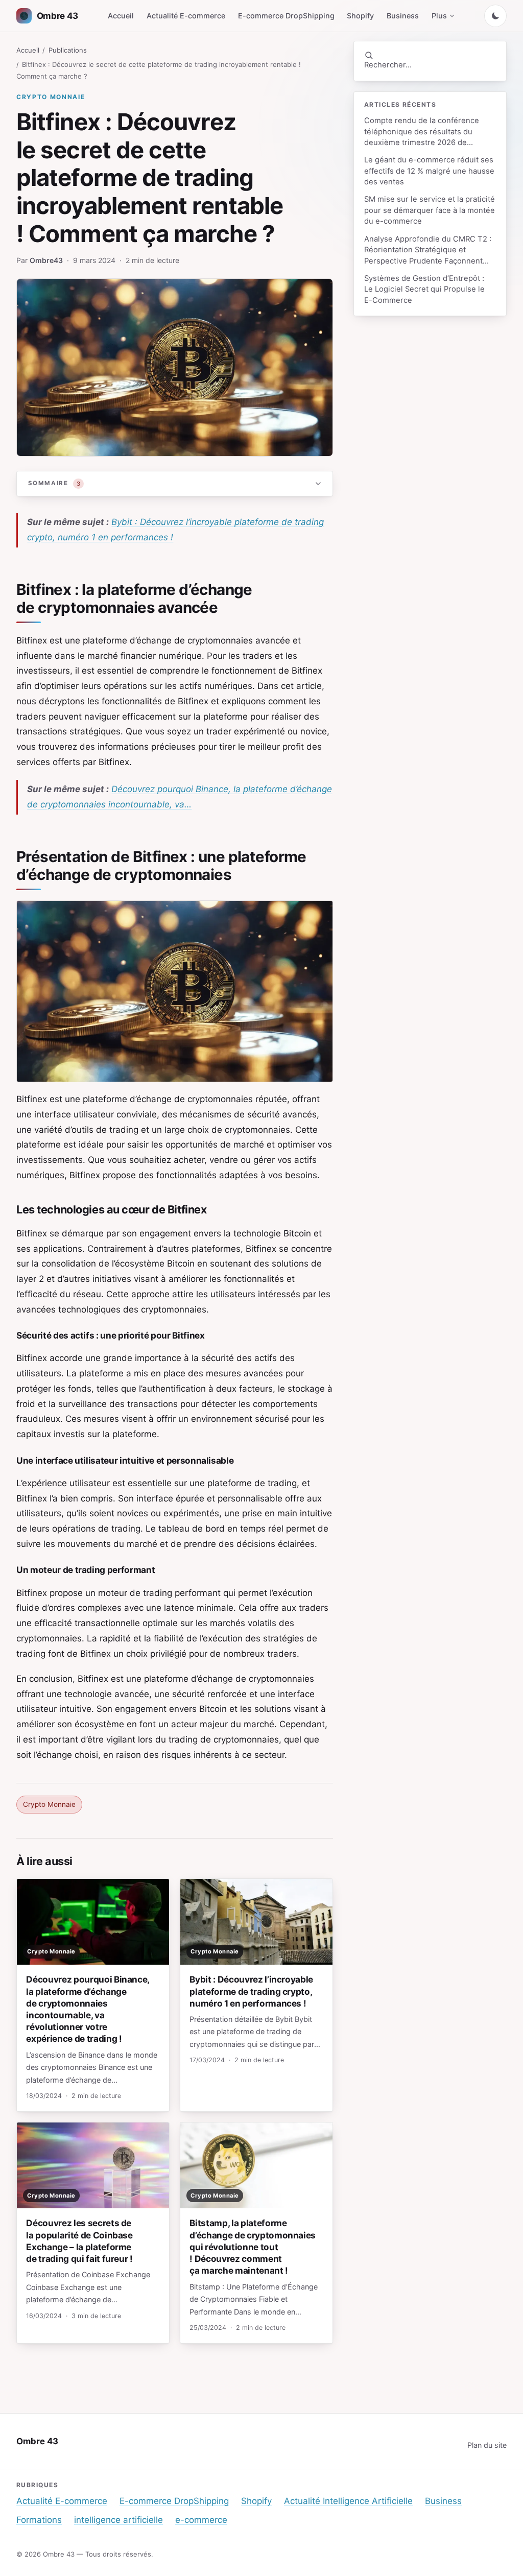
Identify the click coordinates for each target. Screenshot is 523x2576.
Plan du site (487, 2445)
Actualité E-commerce (186, 16)
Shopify (360, 16)
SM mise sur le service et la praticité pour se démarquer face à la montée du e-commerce (430, 210)
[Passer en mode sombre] (495, 16)
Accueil (121, 16)
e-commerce (201, 2520)
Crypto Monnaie (51, 97)
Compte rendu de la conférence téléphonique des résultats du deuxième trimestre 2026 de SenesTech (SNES (422, 132)
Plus (439, 16)
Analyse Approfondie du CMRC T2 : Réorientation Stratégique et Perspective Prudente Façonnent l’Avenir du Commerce (428, 251)
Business (403, 16)
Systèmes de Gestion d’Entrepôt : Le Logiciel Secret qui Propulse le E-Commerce (424, 289)
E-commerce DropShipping (286, 16)
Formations (39, 2520)
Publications (68, 50)
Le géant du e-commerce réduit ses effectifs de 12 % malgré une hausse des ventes (429, 171)
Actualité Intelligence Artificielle (348, 2501)
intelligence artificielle (118, 2520)
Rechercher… (388, 65)
